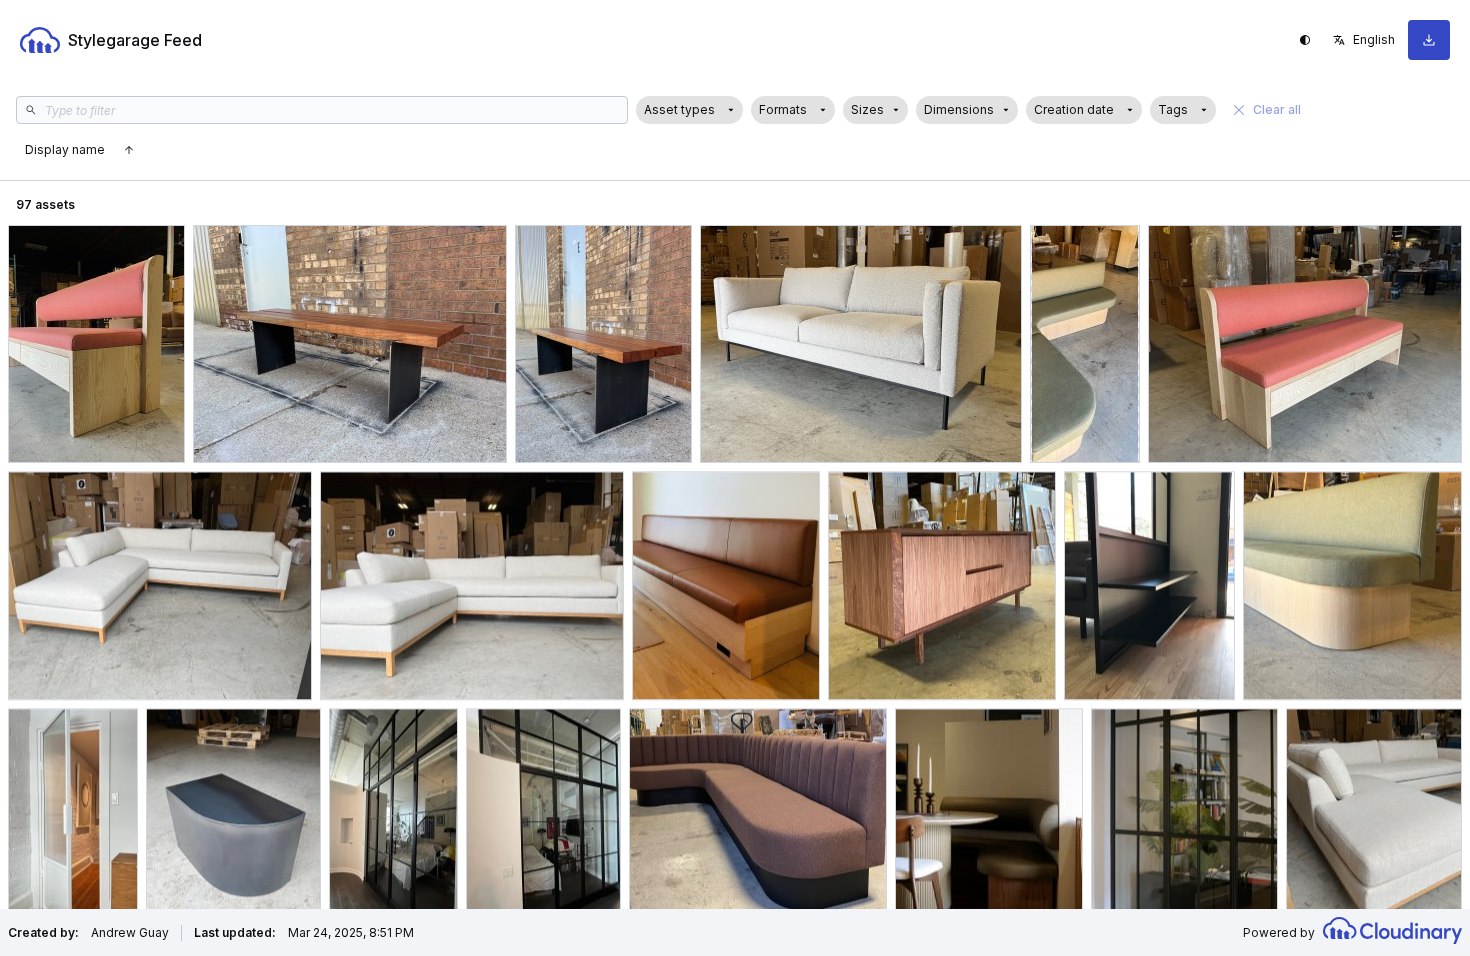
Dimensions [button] (959, 109)
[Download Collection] (1429, 40)
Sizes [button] (867, 109)
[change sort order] (129, 150)
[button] (689, 110)
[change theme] (1305, 40)
